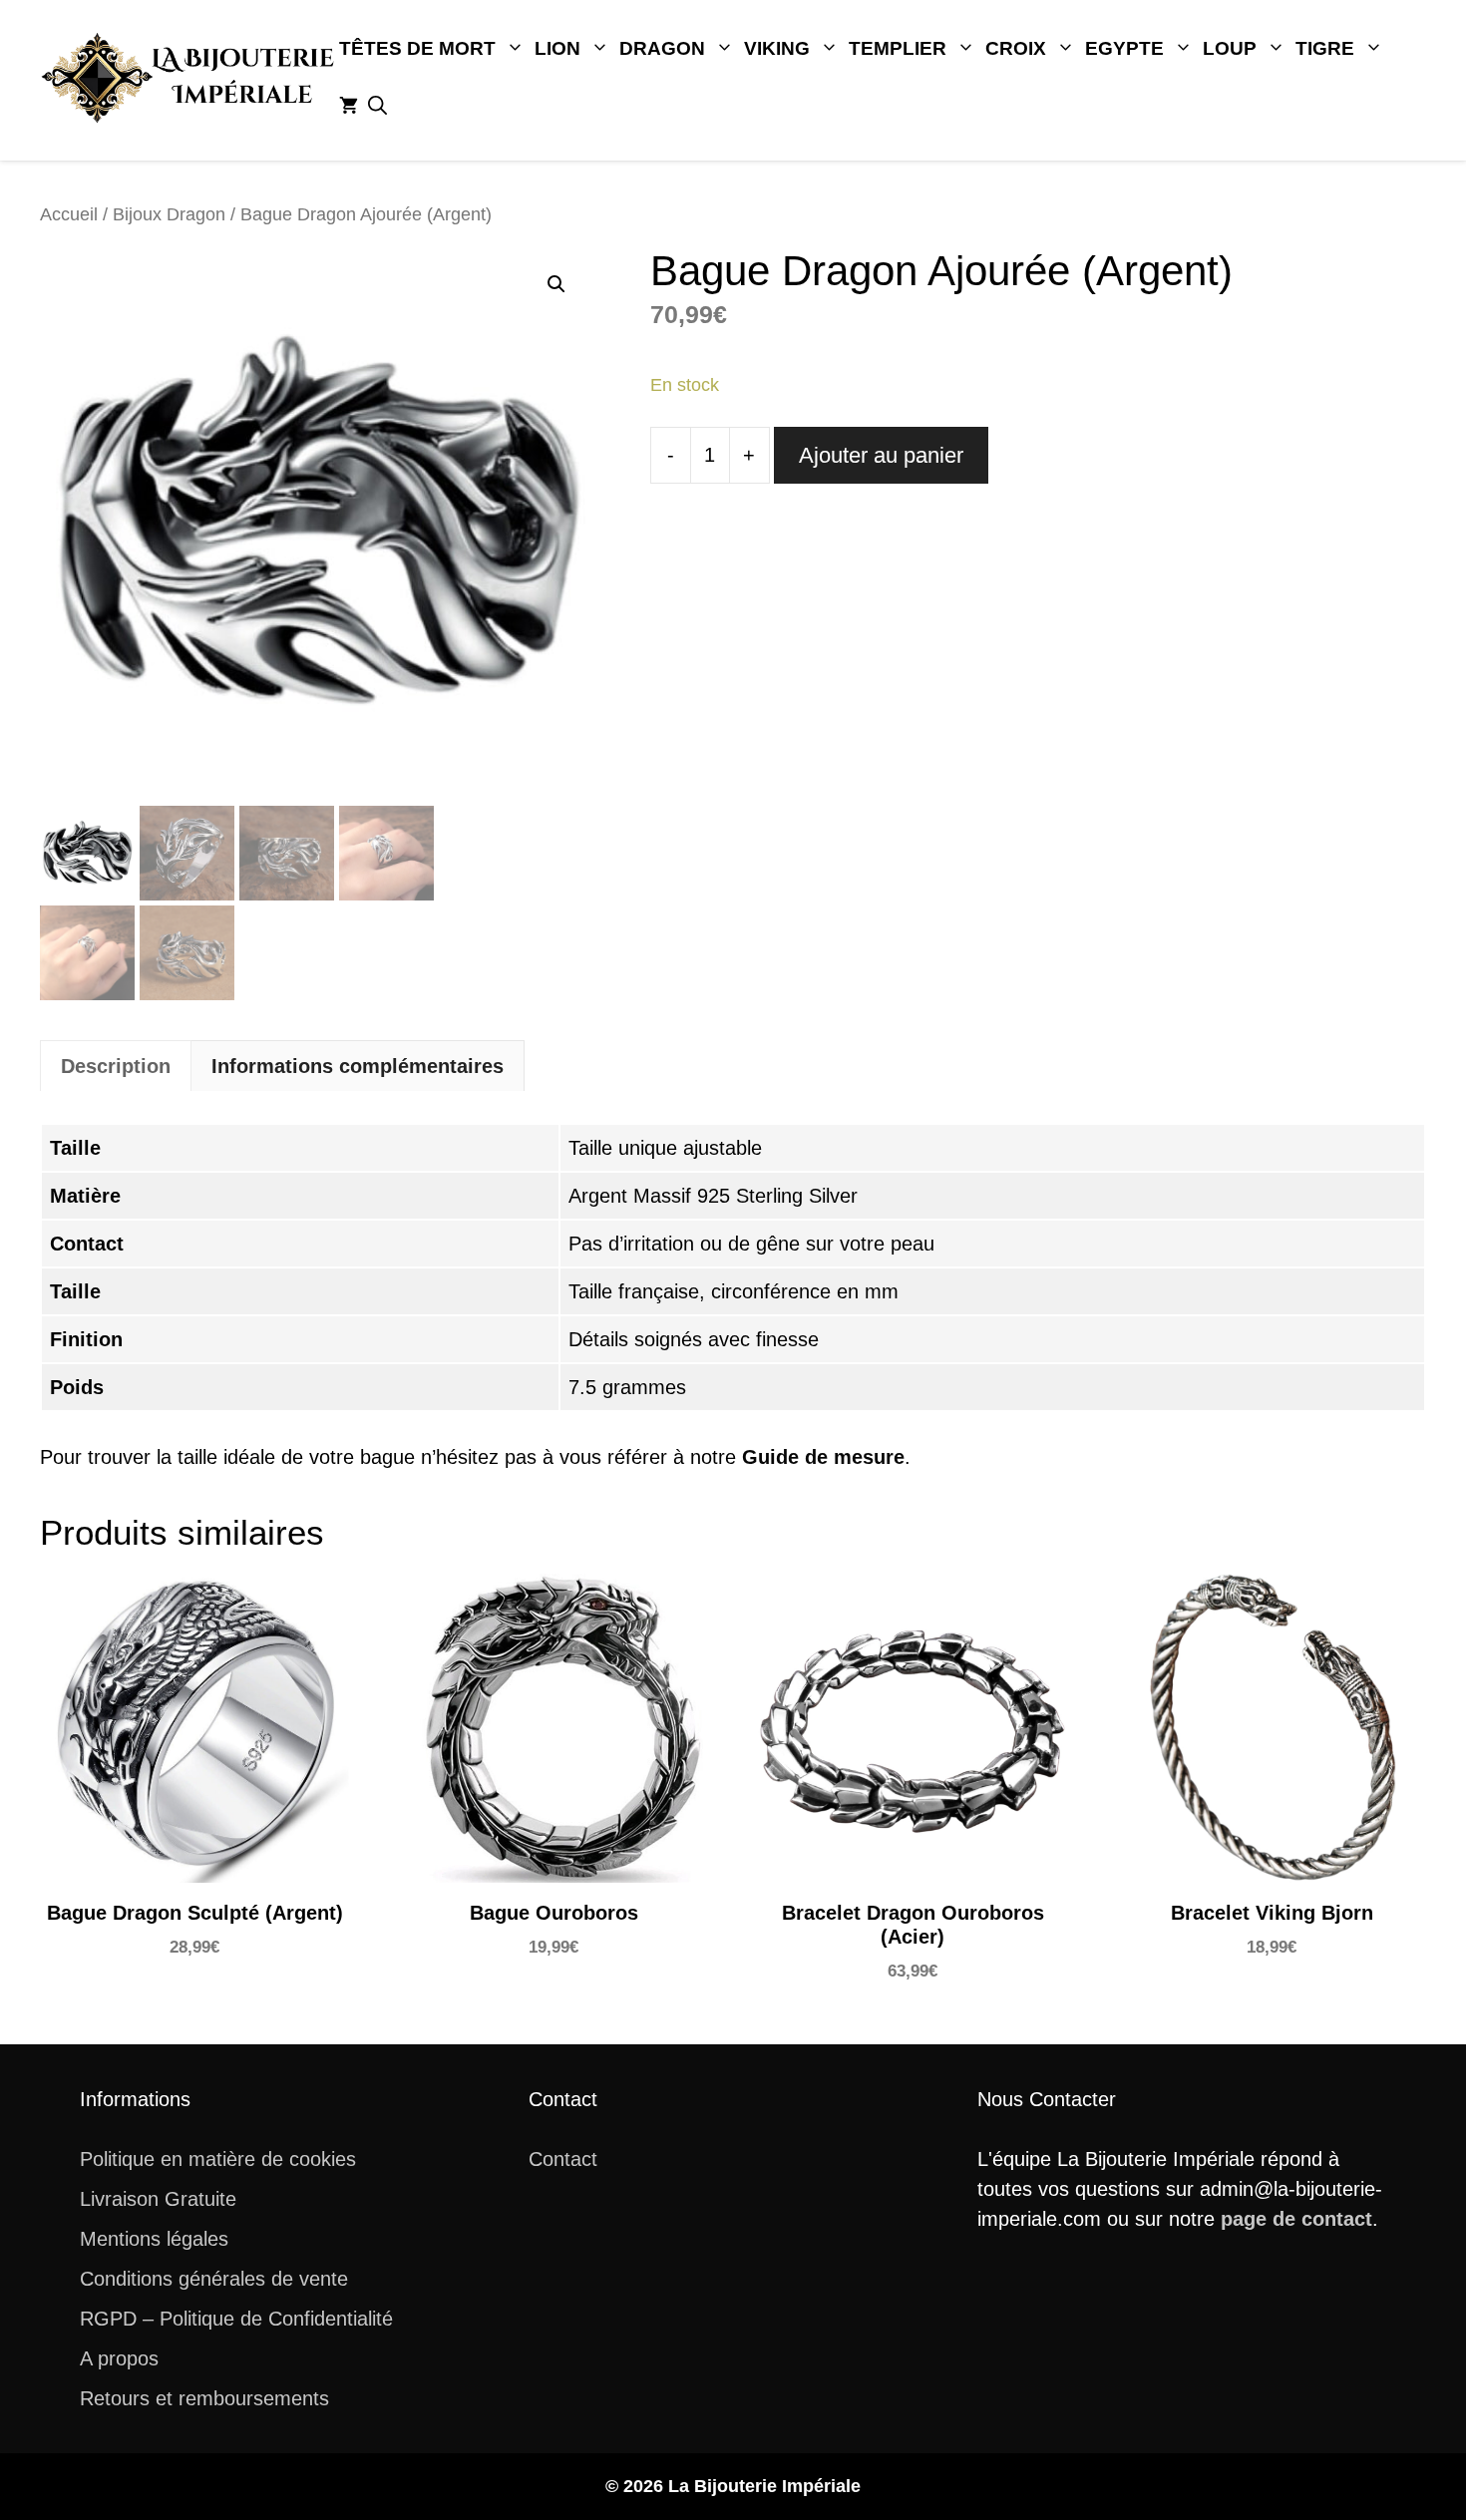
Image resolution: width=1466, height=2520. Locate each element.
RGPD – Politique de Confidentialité (236, 2319)
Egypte (1124, 48)
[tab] (116, 1066)
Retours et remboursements (204, 2398)
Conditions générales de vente (214, 2279)
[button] (377, 107)
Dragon (662, 48)
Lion (557, 48)
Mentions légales (154, 2239)
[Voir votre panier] (349, 107)
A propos (119, 2358)
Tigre (1325, 48)
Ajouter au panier (881, 455)
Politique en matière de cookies (218, 2159)
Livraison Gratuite (158, 2199)
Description (116, 1066)
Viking (777, 48)
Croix (1016, 48)
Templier (898, 48)
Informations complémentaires (358, 1066)
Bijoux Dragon (169, 214)
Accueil (69, 214)
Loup (1230, 48)
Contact (563, 2159)
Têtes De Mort (417, 48)
